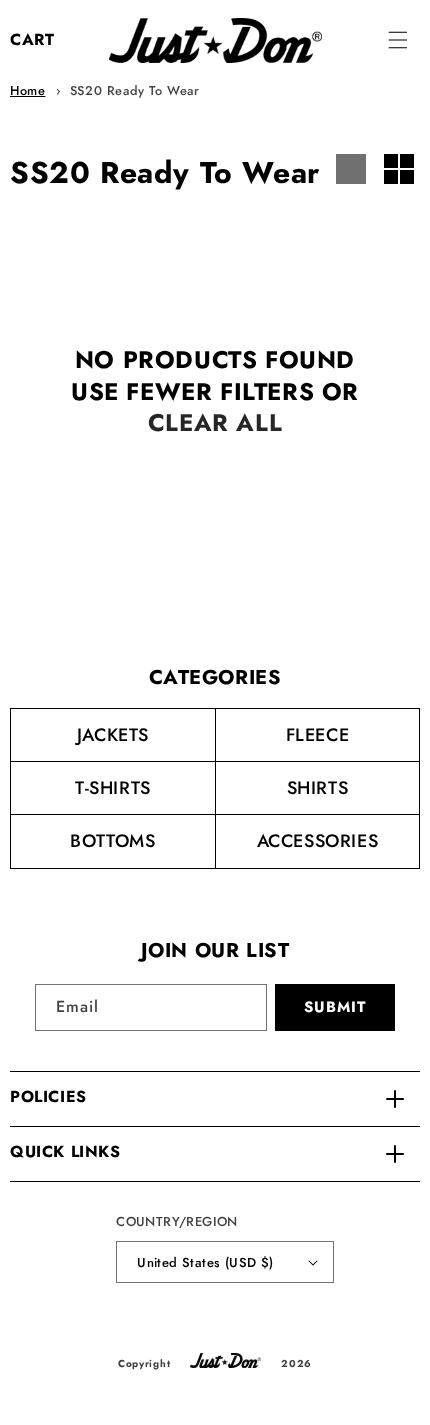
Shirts (318, 788)
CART (32, 39)
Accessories (318, 841)
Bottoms (112, 841)
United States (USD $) (205, 1262)
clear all (215, 422)
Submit (335, 1007)
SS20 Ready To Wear (135, 90)
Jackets (113, 735)
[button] (398, 40)
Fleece (318, 735)
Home (27, 90)
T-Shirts (113, 788)
